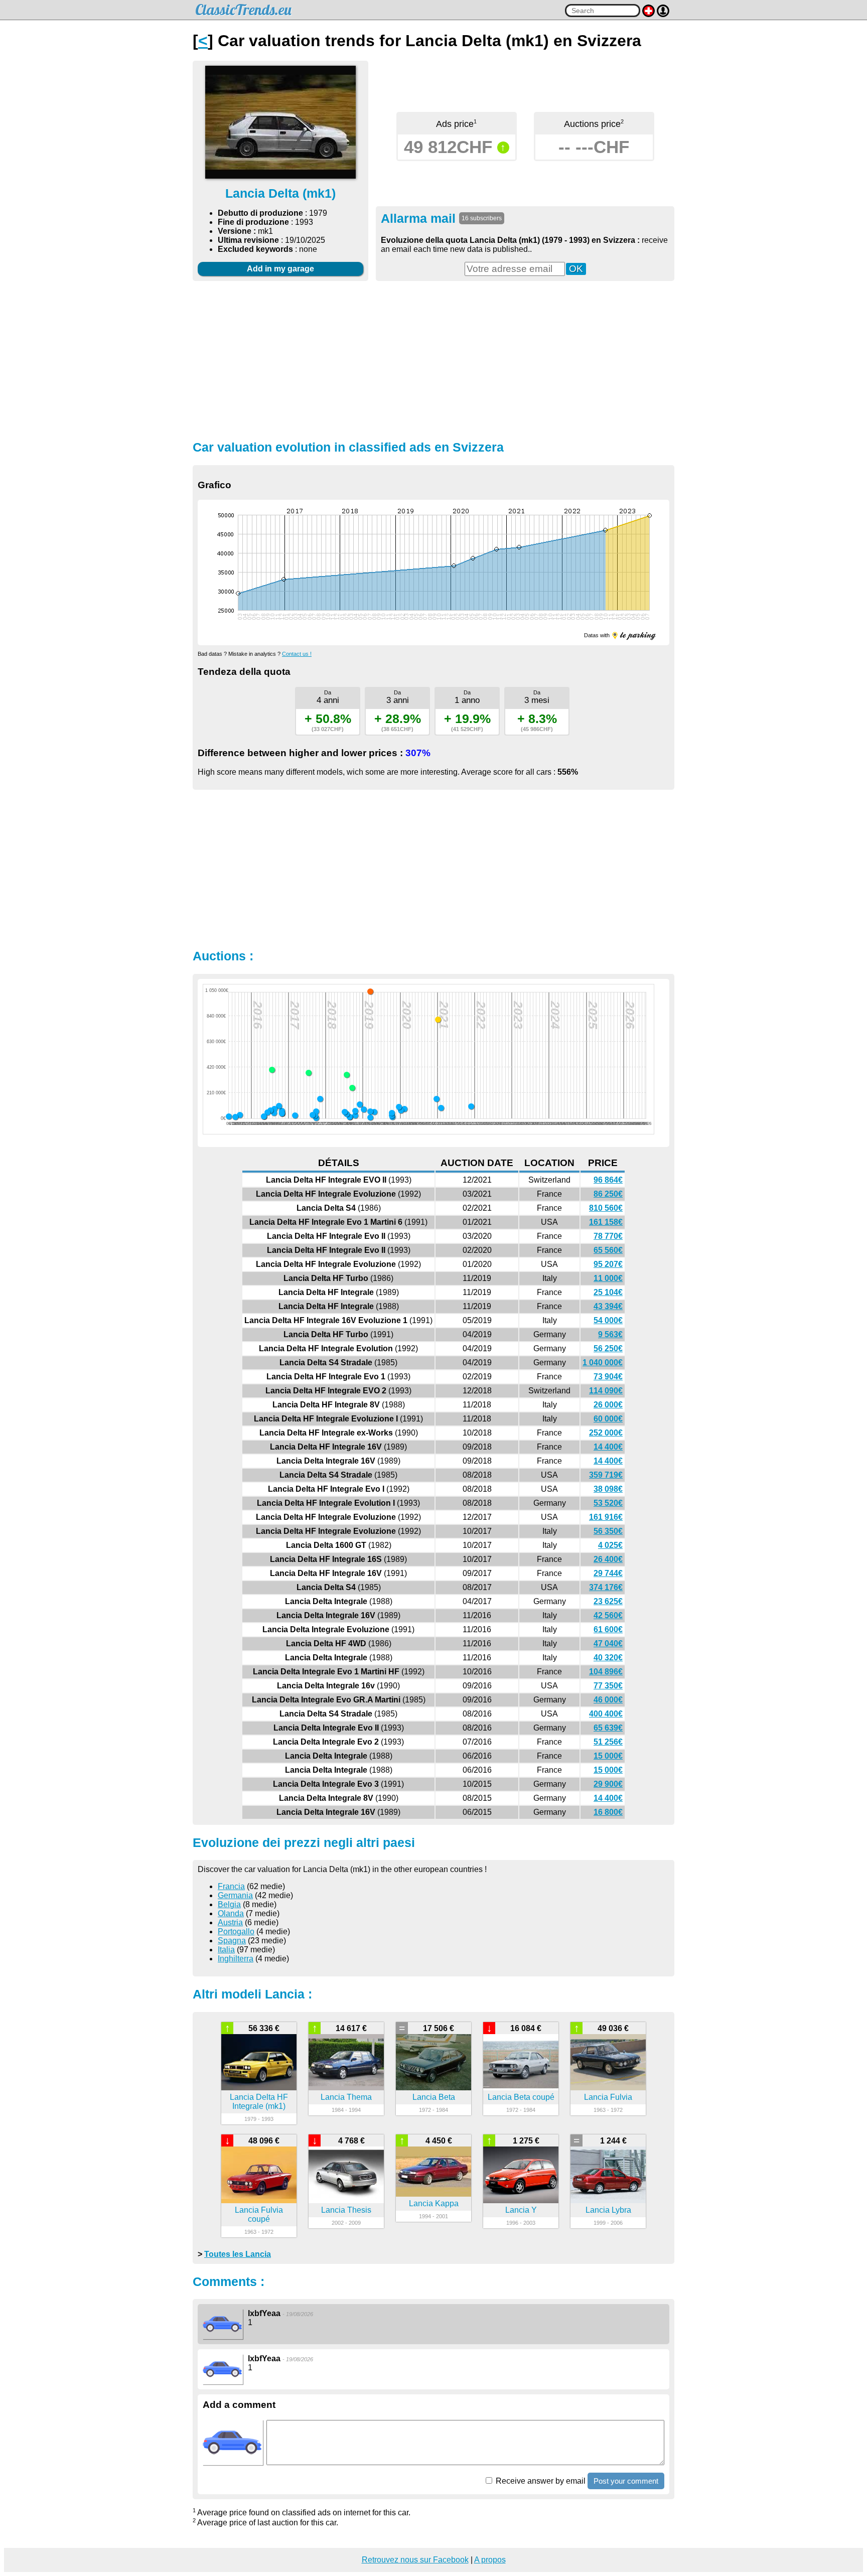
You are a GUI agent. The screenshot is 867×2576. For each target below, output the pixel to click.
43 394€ (608, 1306)
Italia (226, 1950)
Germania (235, 1895)
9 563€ (610, 1334)
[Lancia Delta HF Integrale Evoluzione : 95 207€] (399, 1107)
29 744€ (608, 1573)
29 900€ (608, 1784)
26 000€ (608, 1405)
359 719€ (606, 1475)
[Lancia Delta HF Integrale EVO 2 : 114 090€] (360, 1104)
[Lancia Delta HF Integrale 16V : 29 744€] (313, 1115)
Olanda (231, 1913)
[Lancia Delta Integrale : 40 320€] (282, 1113)
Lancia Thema (346, 2097)
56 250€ (608, 1348)
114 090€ (606, 1391)
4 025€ (610, 1545)
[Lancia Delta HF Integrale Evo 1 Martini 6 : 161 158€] (437, 1099)
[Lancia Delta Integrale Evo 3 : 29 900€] (240, 1115)
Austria (230, 1922)
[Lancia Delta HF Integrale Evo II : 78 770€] (404, 1109)
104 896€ (606, 1672)
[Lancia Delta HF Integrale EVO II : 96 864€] (471, 1106)
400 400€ (606, 1714)
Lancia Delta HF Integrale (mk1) (259, 2102)
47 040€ (608, 1643)
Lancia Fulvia (608, 2097)
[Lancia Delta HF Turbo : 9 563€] (370, 1117)
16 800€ (608, 1812)
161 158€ (606, 1222)
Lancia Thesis (346, 2210)
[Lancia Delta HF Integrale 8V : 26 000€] (355, 1115)
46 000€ (608, 1700)
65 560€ (608, 1250)
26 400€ (608, 1559)
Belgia (229, 1904)
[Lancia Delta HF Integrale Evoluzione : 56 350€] (316, 1111)
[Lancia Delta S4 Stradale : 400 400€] (272, 1070)
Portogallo (236, 1931)
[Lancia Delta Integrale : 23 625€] (295, 1115)
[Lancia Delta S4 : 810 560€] (438, 1020)
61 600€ (608, 1629)
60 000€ (608, 1419)
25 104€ (608, 1292)
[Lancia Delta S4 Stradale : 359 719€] (347, 1075)
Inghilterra (236, 1959)
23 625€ (608, 1601)
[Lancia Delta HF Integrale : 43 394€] (392, 1113)
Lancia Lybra (608, 2210)
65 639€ (608, 1728)
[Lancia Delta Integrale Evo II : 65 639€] (270, 1110)
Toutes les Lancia (238, 2254)
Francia (231, 1886)
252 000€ (606, 1433)
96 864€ (608, 1180)
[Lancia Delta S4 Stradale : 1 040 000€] (370, 991)
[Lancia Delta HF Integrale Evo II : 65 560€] (401, 1110)
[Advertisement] (434, 359)
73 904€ (608, 1377)
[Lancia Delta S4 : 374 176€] (309, 1073)
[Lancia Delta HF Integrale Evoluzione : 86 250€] (441, 1108)
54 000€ (608, 1320)
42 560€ (608, 1615)
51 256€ (608, 1742)
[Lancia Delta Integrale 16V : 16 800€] (229, 1116)
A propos (490, 2560)
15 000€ (608, 1756)
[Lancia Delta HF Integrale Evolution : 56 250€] (370, 1111)
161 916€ (606, 1517)
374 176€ (606, 1587)
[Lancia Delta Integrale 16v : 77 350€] (274, 1109)
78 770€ (608, 1236)
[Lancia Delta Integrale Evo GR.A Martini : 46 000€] (274, 1113)
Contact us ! (297, 654)
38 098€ (608, 1489)
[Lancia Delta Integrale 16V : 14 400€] (350, 1117)
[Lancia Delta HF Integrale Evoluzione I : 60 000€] (355, 1111)
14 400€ (608, 1447)
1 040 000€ (603, 1363)
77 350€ (608, 1686)
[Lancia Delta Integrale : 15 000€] (264, 1116)
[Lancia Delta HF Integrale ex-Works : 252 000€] (352, 1088)
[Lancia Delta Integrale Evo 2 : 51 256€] (267, 1112)
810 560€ (606, 1208)
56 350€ (608, 1531)
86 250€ (608, 1194)
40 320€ (608, 1658)
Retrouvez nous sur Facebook (415, 2560)
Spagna (232, 1941)
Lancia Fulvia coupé (259, 2214)
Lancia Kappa (434, 2203)
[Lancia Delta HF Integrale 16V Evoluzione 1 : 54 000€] (374, 1112)
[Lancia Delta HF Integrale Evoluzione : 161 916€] (320, 1099)
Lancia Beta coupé (521, 2097)
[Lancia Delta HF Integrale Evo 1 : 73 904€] (364, 1109)
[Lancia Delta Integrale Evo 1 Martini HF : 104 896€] (279, 1106)
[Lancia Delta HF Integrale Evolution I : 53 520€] (345, 1112)
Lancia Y (521, 2210)
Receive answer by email (540, 2481)
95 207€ (608, 1264)
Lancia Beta (434, 2097)
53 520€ (608, 1503)
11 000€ (608, 1278)
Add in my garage (280, 269)
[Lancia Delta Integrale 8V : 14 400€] (235, 1117)
